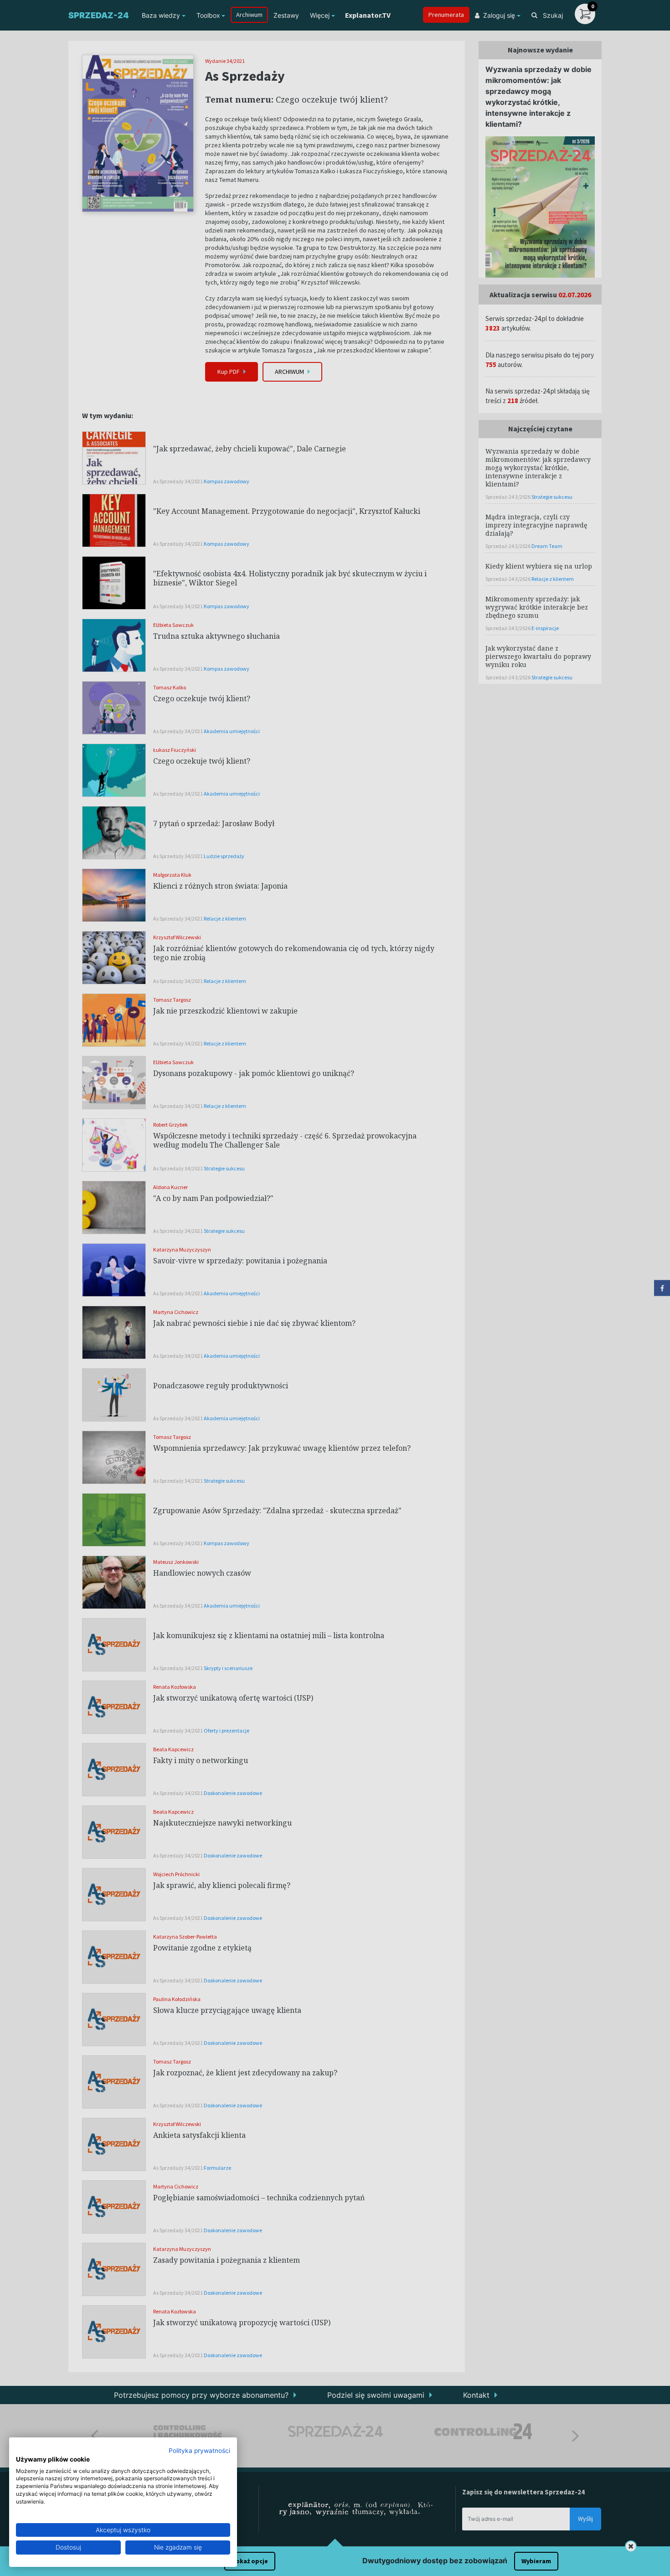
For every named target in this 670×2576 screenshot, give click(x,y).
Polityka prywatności (199, 2451)
